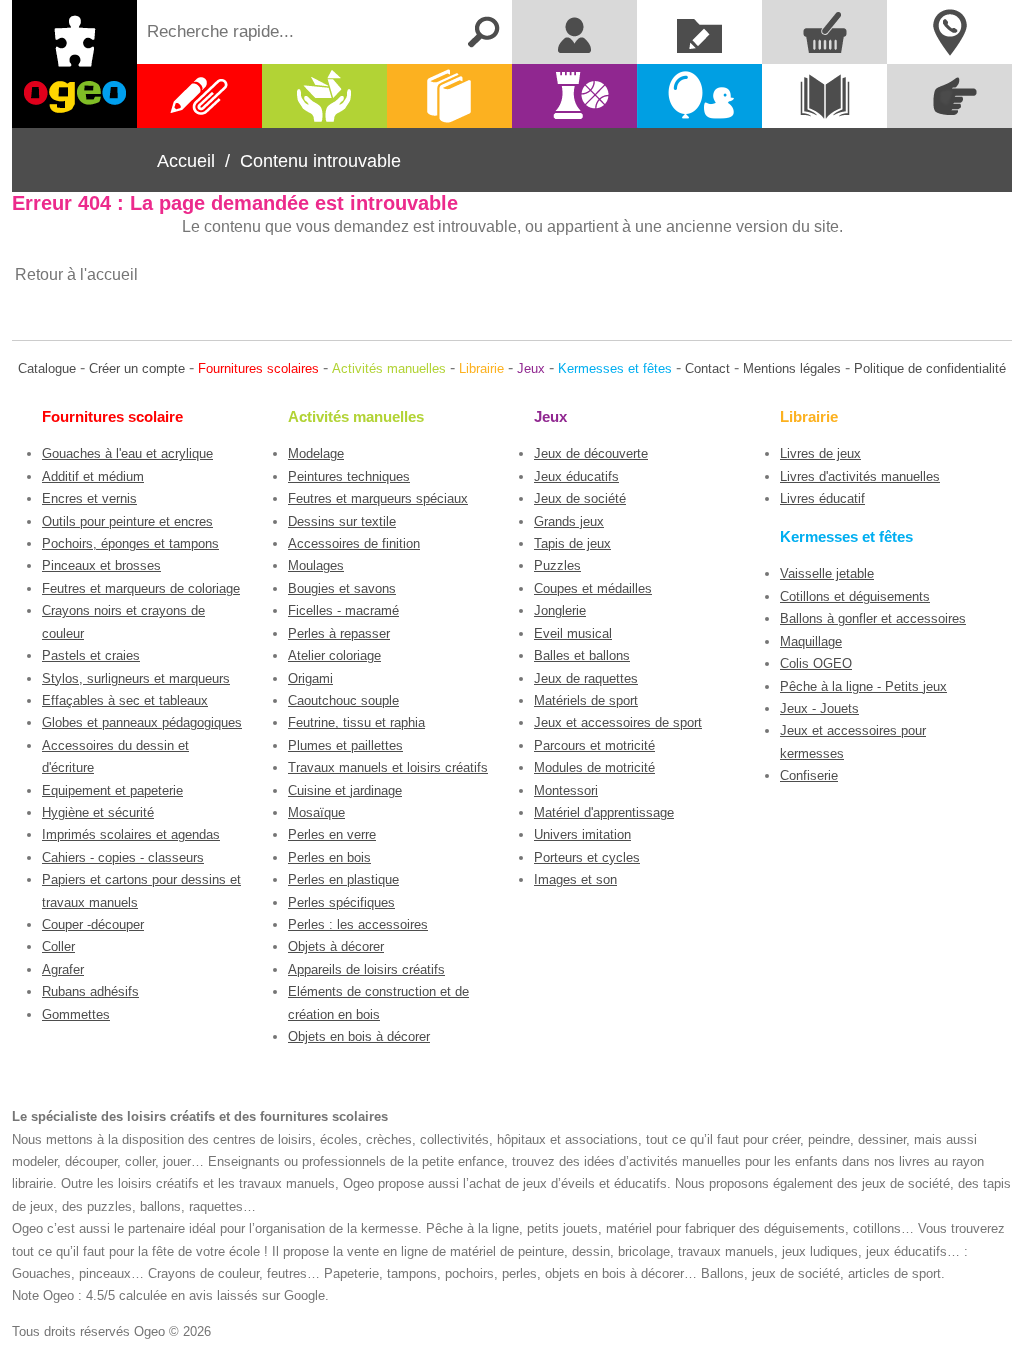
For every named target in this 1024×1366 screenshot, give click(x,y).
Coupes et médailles (593, 588)
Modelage (316, 453)
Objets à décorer (336, 946)
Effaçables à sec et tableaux (125, 700)
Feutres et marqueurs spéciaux (378, 498)
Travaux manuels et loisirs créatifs (388, 767)
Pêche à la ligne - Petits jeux (863, 686)
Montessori (566, 790)
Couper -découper (93, 924)
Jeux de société (580, 498)
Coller (58, 946)
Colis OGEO (816, 663)
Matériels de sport (586, 700)
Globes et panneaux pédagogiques (142, 722)
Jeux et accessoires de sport (618, 722)
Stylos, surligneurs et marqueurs (136, 678)
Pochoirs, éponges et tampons (130, 543)
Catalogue (47, 368)
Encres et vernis (89, 498)
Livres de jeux (820, 453)
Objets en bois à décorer (359, 1036)
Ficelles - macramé (343, 610)
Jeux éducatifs (576, 476)
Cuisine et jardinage (345, 790)
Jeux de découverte (591, 453)
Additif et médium (93, 476)
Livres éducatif (822, 498)
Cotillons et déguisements (855, 596)
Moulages (316, 565)
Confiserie (809, 775)
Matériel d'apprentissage (604, 812)
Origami (310, 678)
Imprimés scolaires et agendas (131, 834)
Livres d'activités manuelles (860, 476)
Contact (707, 368)
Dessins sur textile (342, 521)
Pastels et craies (91, 655)
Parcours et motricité (594, 745)
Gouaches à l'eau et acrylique (127, 453)
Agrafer (63, 969)
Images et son (575, 879)
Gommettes (76, 1014)
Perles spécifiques (341, 902)
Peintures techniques (349, 476)
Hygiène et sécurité (98, 812)
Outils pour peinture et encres (127, 521)
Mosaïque (316, 812)
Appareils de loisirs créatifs (366, 969)
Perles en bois (329, 857)
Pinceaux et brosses (101, 565)
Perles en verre (332, 834)
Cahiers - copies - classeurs (123, 857)
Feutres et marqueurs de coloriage (141, 588)
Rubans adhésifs (90, 991)
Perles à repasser (339, 633)
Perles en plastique (343, 879)
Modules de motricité (594, 767)
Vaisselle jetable (827, 573)
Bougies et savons (342, 588)
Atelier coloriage (334, 655)
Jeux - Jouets (819, 708)
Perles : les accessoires (358, 924)
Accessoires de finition (354, 543)
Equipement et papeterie (112, 790)
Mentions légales (792, 368)
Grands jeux (569, 521)
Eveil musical (573, 633)
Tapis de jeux (572, 543)
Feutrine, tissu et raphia (356, 722)
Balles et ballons (582, 655)
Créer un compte (137, 368)
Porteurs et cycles (587, 857)
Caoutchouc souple (343, 700)
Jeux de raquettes (586, 678)
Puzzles (557, 565)
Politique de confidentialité (930, 368)
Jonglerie (560, 610)
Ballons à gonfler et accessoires (873, 618)
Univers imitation (582, 834)
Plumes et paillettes (345, 745)
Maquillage (811, 641)
